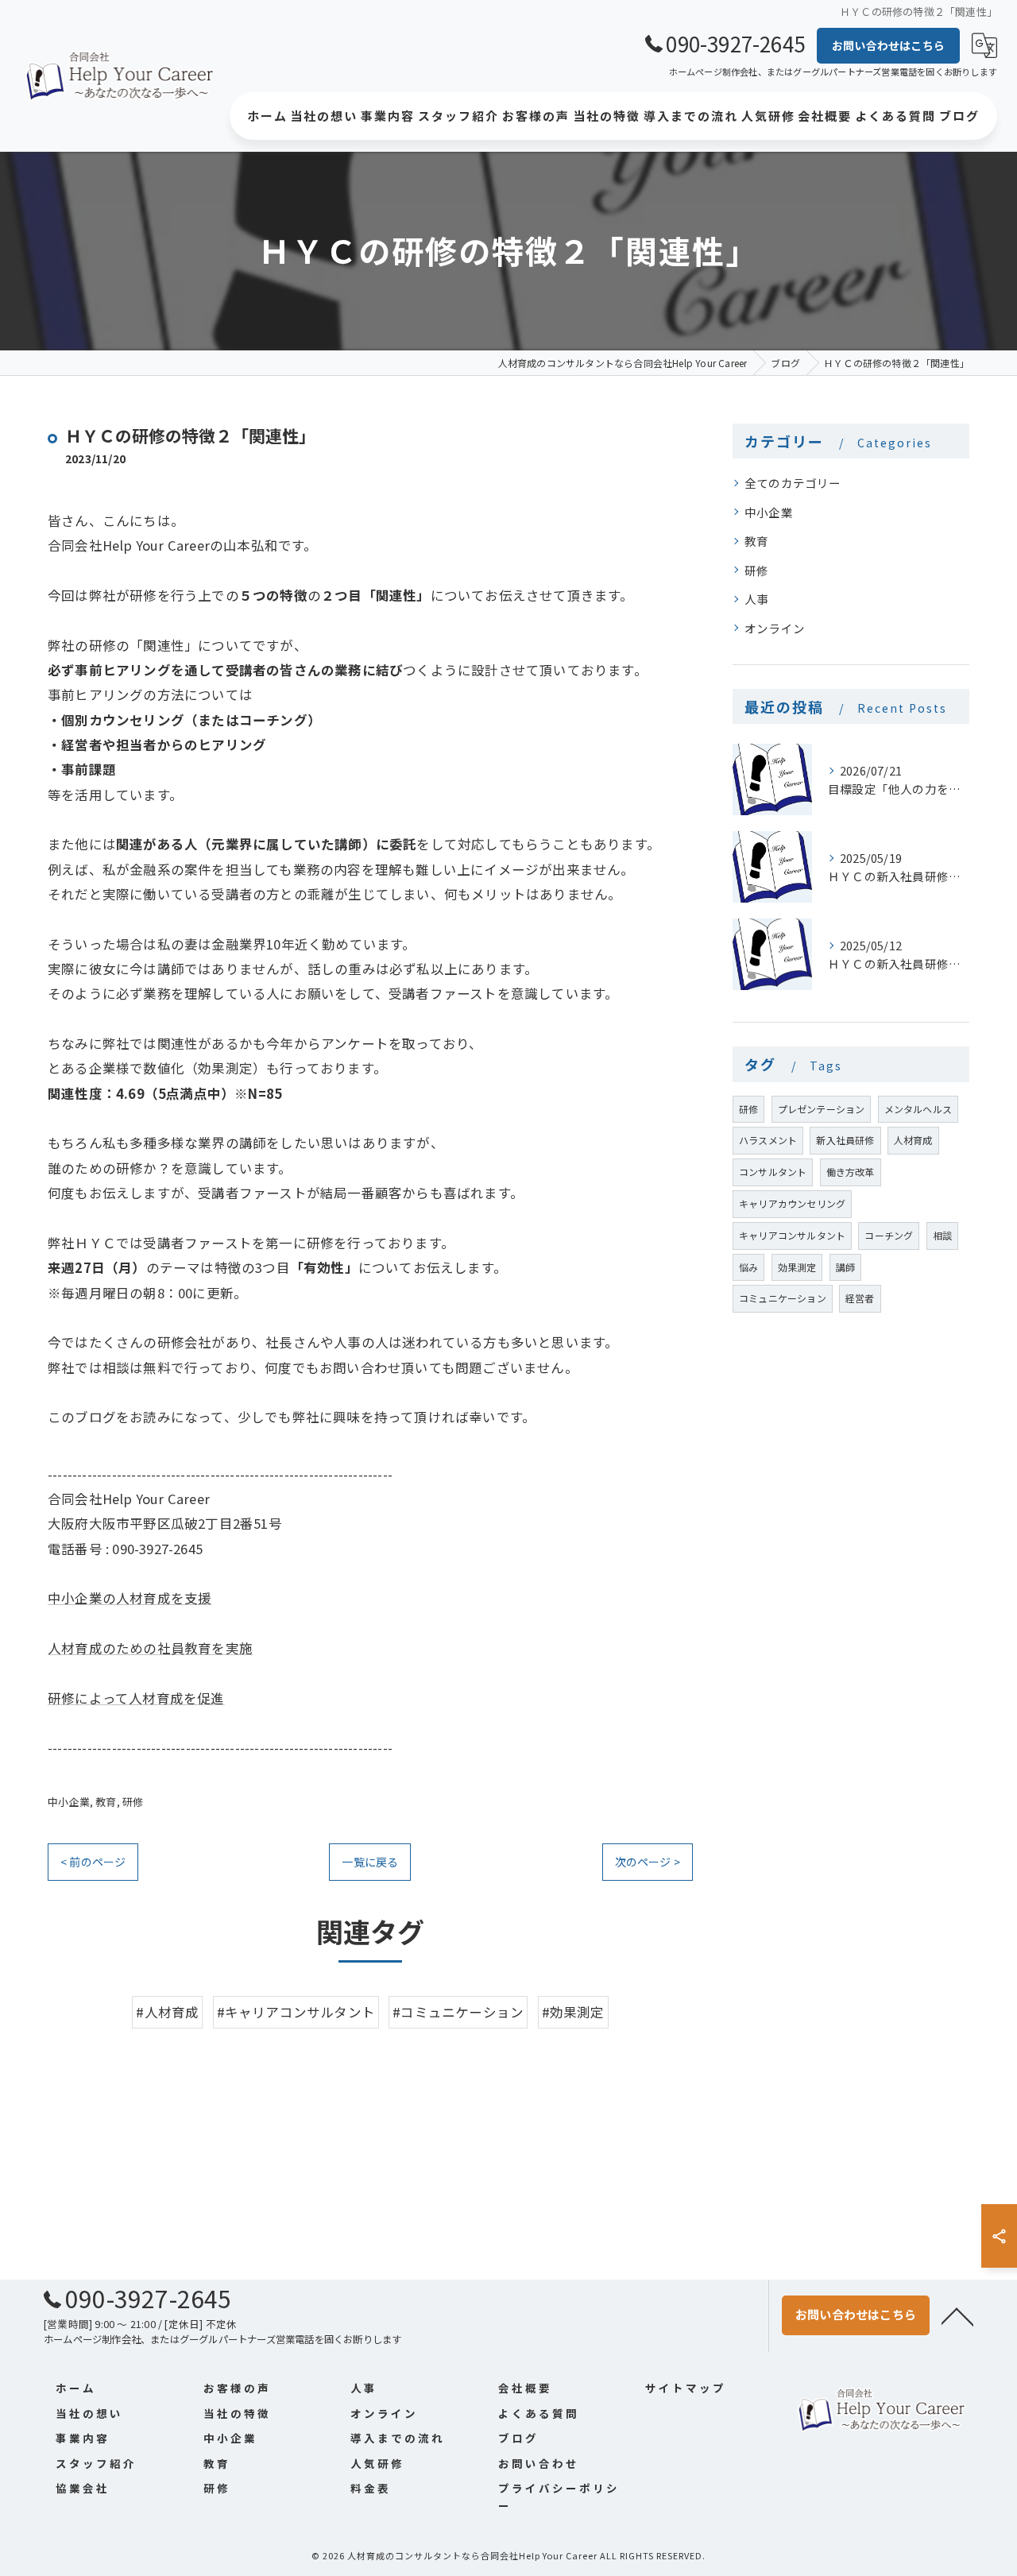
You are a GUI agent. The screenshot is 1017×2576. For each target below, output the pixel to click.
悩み (748, 1267)
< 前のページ (93, 1862)
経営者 (860, 1298)
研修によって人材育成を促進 (136, 1698)
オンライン (775, 628)
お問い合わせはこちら (888, 45)
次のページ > (648, 1862)
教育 (106, 1802)
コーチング (889, 1235)
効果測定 (797, 1267)
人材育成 (913, 1140)
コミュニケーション (783, 1298)
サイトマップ (686, 2388)
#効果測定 (573, 2012)
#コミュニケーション (458, 2012)
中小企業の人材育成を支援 (130, 1598)
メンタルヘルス (918, 1109)
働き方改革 (851, 1172)
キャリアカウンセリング (792, 1203)
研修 (133, 1802)
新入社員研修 (845, 1140)
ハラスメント (768, 1140)
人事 (756, 599)
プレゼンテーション (822, 1109)
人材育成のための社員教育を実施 (150, 1648)
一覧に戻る (370, 1862)
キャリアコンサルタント (792, 1235)
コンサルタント (773, 1172)
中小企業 (69, 1802)
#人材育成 (167, 2012)
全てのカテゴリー (793, 483)
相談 (942, 1235)
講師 (845, 1267)
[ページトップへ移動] (957, 2315)
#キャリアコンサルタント (296, 2012)
